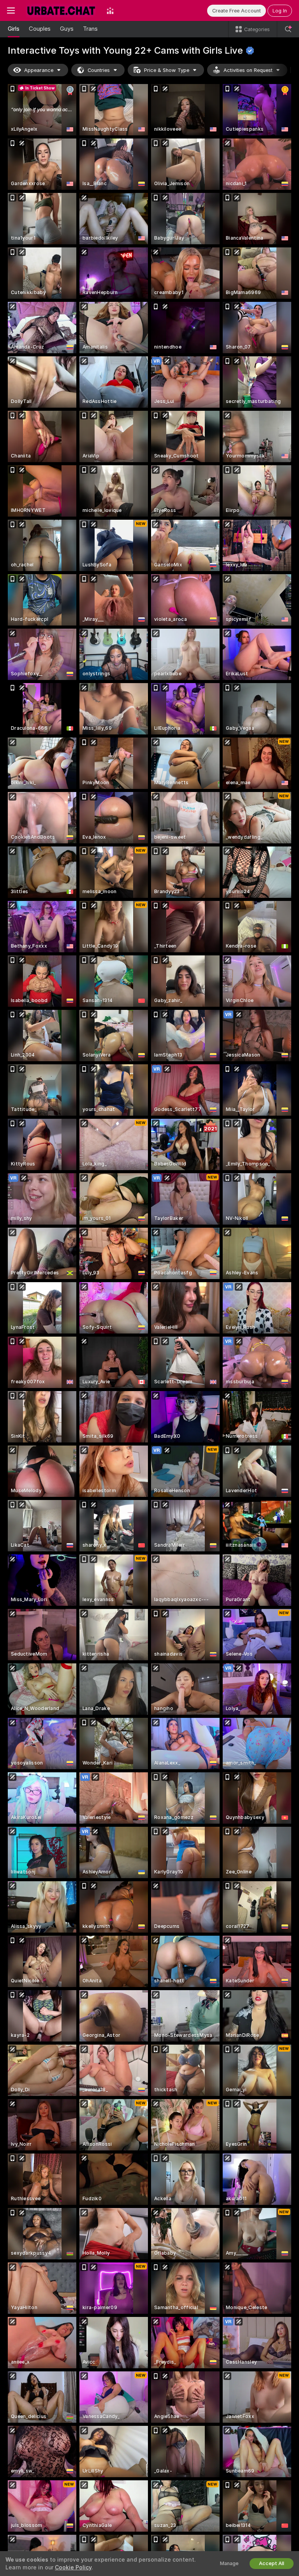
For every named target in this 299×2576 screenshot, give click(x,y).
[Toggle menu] (11, 11)
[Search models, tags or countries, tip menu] (288, 29)
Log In (280, 11)
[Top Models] (110, 11)
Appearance (39, 70)
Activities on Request (248, 70)
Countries (99, 70)
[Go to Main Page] (61, 11)
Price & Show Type (167, 70)
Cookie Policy (73, 2567)
